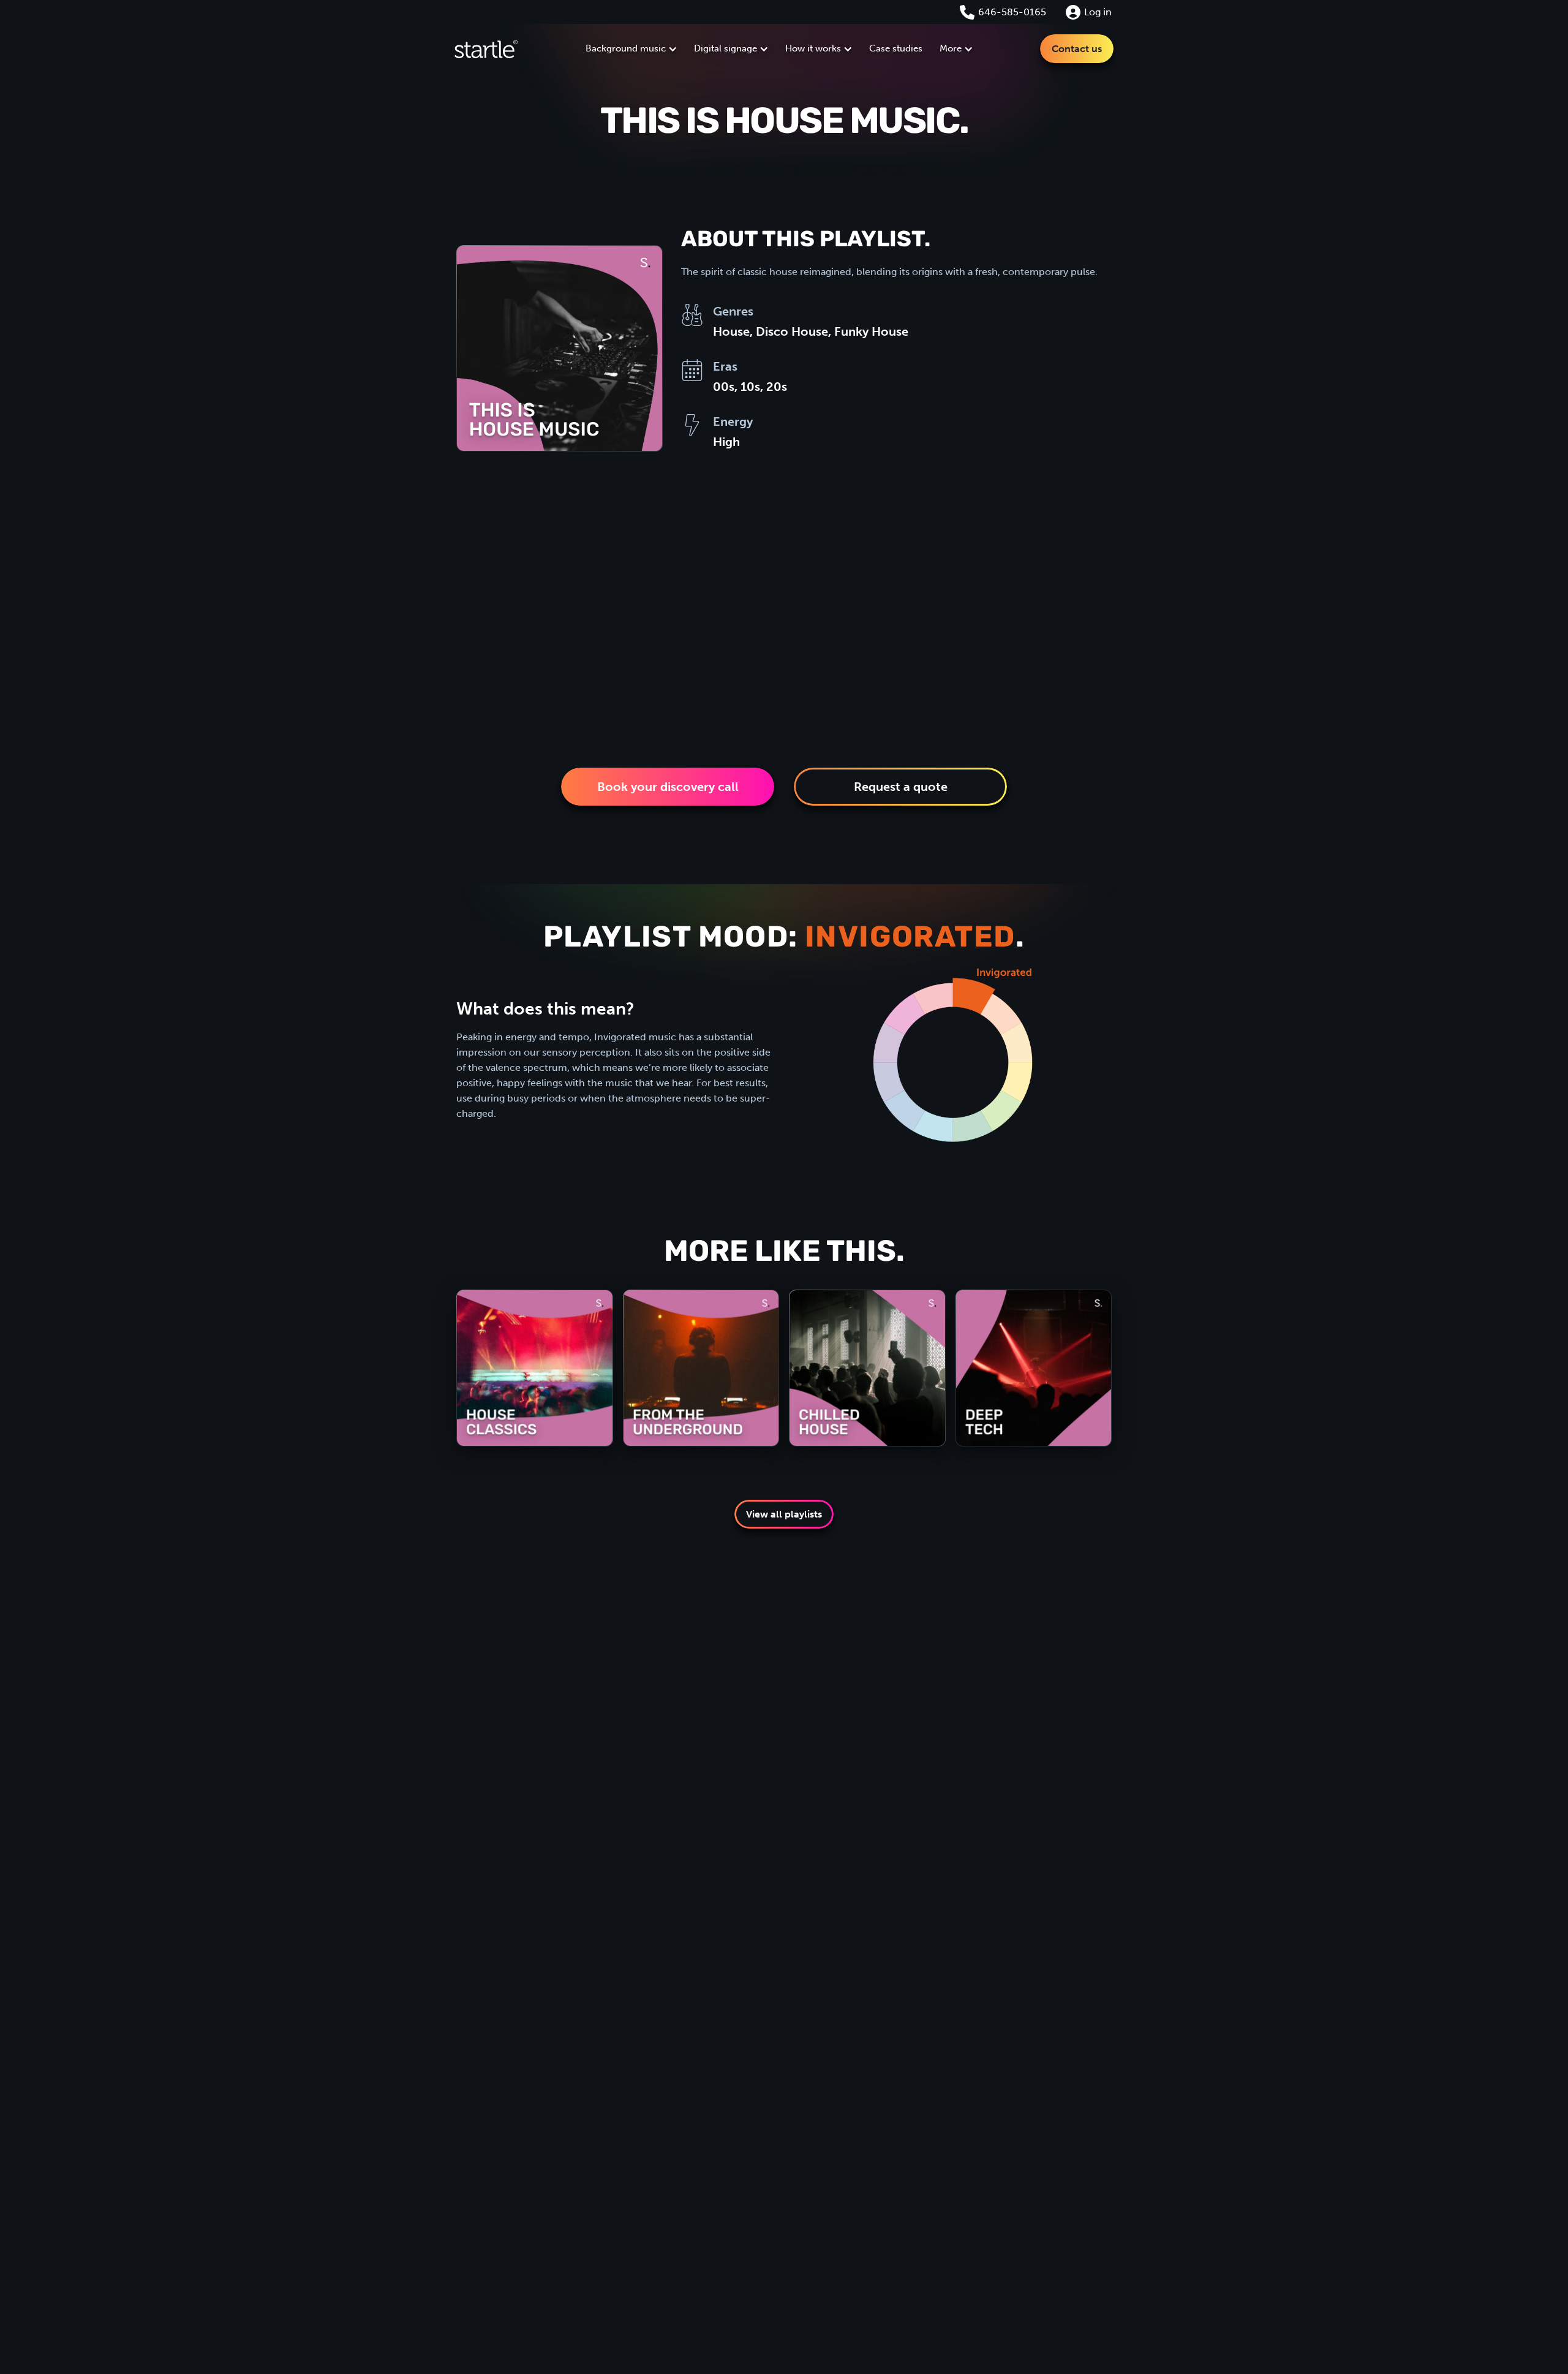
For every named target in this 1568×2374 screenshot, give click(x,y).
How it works (813, 48)
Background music (626, 48)
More (951, 48)
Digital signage (726, 48)
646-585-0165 (1012, 12)
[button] (631, 49)
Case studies (896, 48)
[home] (486, 49)
